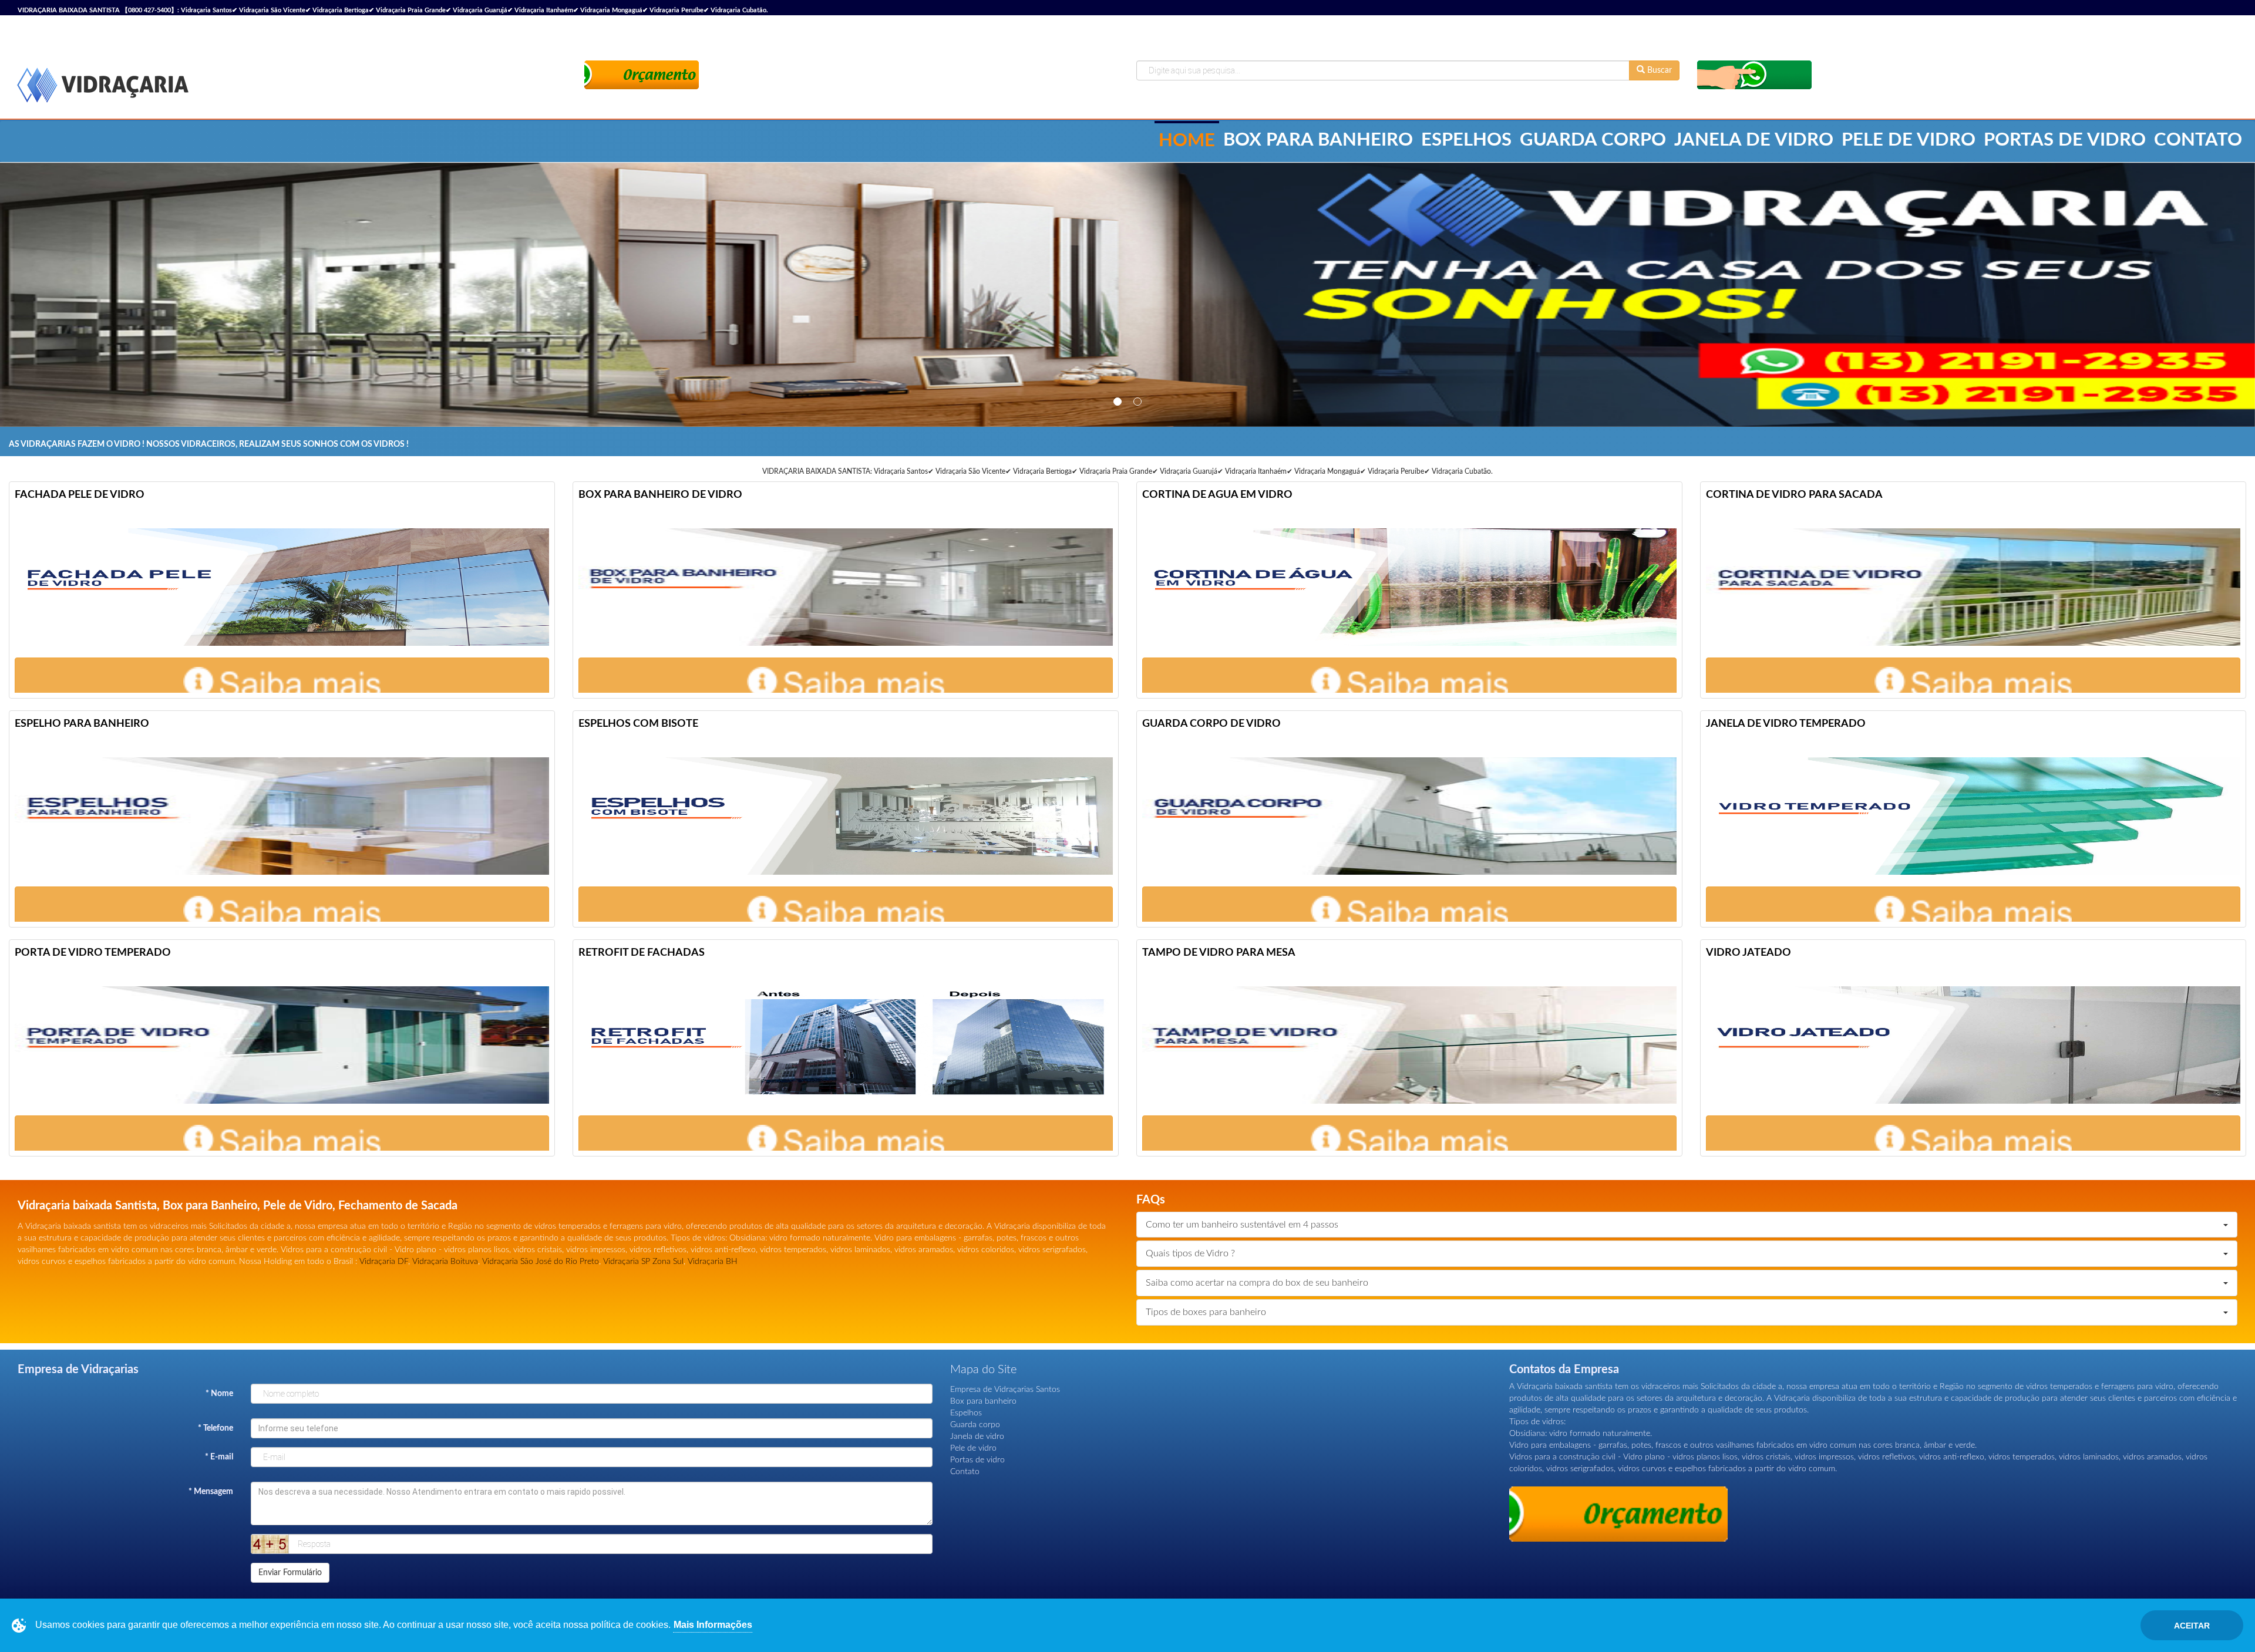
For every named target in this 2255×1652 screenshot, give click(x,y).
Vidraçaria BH (713, 1262)
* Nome (219, 1394)
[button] (282, 682)
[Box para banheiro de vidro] (846, 587)
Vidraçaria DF (384, 1262)
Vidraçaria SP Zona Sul (643, 1262)
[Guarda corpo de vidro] (1409, 816)
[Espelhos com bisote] (846, 816)
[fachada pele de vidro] (282, 587)
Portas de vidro (2065, 140)
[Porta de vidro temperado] (282, 1045)
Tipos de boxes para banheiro (1206, 1312)
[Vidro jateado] (1973, 1045)
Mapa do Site (983, 1370)
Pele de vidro (1909, 140)
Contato (2198, 140)
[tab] (1687, 1225)
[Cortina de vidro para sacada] (1973, 587)
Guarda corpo (1593, 140)
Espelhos (1466, 140)
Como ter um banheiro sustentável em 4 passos (1242, 1225)
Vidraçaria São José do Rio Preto (541, 1262)
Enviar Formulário (290, 1573)
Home (1187, 141)
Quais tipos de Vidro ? (1190, 1253)
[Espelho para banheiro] (282, 816)
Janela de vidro (1754, 140)
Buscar (1658, 70)
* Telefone (216, 1428)
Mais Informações (713, 1625)
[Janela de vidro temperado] (1973, 816)
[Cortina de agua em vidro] (1409, 587)
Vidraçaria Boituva (445, 1262)
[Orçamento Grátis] (642, 74)
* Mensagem (211, 1492)
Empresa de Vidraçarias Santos (1005, 1390)
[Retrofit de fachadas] (846, 1045)
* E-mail (219, 1457)
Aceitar (2192, 1626)
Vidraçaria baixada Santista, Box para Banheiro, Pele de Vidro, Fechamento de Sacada (238, 1206)
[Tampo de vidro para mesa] (1409, 1045)
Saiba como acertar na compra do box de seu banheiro (1257, 1283)
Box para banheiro (1318, 140)
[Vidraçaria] (103, 86)
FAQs (1151, 1200)
